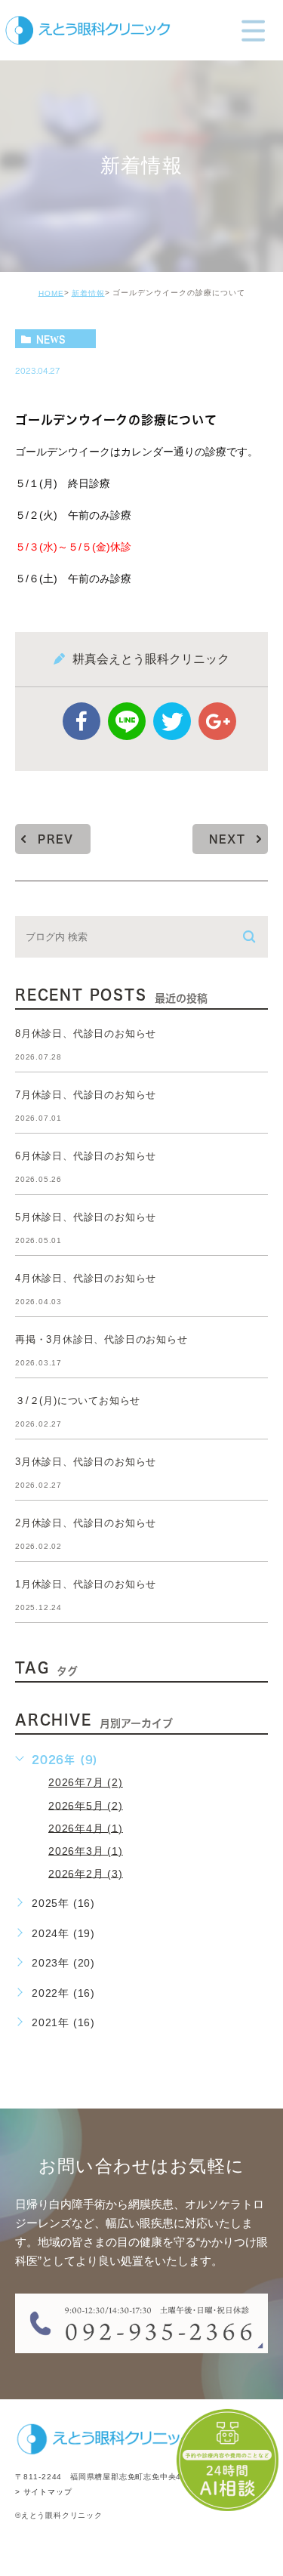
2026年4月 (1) (86, 1828)
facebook (82, 721)
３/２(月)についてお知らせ (78, 1401)
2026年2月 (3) (86, 1873)
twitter (172, 721)
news (51, 339)
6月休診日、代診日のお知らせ (86, 1156)
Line (127, 721)
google (217, 721)
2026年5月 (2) (86, 1805)
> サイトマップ (43, 2493)
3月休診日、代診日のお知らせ (86, 1462)
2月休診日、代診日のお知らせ (86, 1523)
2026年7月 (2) (86, 1782)
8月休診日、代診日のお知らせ (86, 1033)
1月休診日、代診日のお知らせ (86, 1584)
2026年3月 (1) (86, 1850)
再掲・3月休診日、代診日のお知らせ (102, 1339)
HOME (51, 293)
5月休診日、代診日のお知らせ (86, 1217)
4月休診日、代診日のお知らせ (86, 1278)
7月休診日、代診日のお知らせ (86, 1095)
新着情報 (88, 293)
